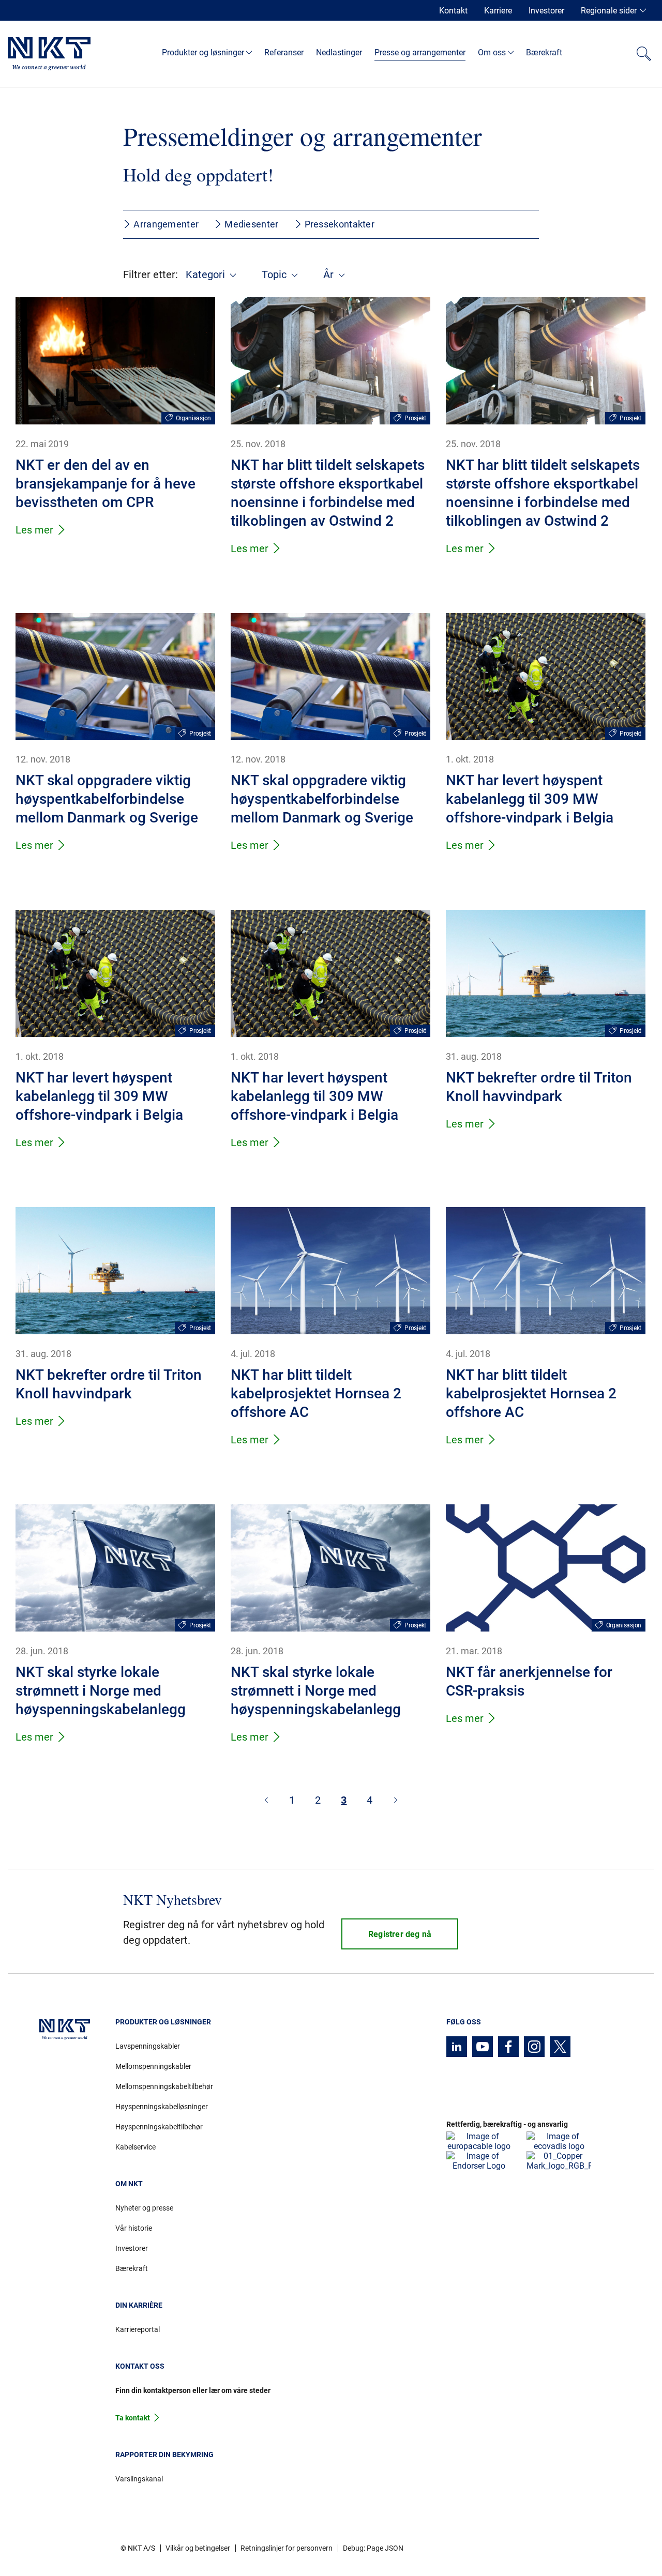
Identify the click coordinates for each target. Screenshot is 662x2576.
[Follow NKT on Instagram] (534, 2047)
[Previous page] (266, 1800)
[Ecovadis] (559, 2141)
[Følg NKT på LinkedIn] (457, 2047)
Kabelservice (136, 2147)
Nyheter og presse (144, 2208)
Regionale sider (609, 11)
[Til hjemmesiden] (49, 54)
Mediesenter (251, 224)
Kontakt (453, 11)
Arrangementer (166, 224)
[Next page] (396, 1800)
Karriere (498, 11)
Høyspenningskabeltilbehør (159, 2127)
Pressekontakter (340, 224)
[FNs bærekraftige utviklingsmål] (479, 2161)
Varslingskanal (139, 2479)
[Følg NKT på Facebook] (508, 2047)
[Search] (644, 54)
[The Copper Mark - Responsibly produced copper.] (559, 2161)
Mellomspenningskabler (153, 2066)
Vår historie (134, 2228)
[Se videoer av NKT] (483, 2047)
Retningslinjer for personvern (287, 2548)
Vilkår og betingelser (198, 2548)
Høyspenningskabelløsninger (162, 2107)
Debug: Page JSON (373, 2548)
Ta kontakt (133, 2418)
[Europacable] (479, 2141)
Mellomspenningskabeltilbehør (164, 2086)
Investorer (546, 11)
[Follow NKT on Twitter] (560, 2047)
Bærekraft (132, 2268)
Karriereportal (138, 2329)
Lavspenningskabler (148, 2046)
